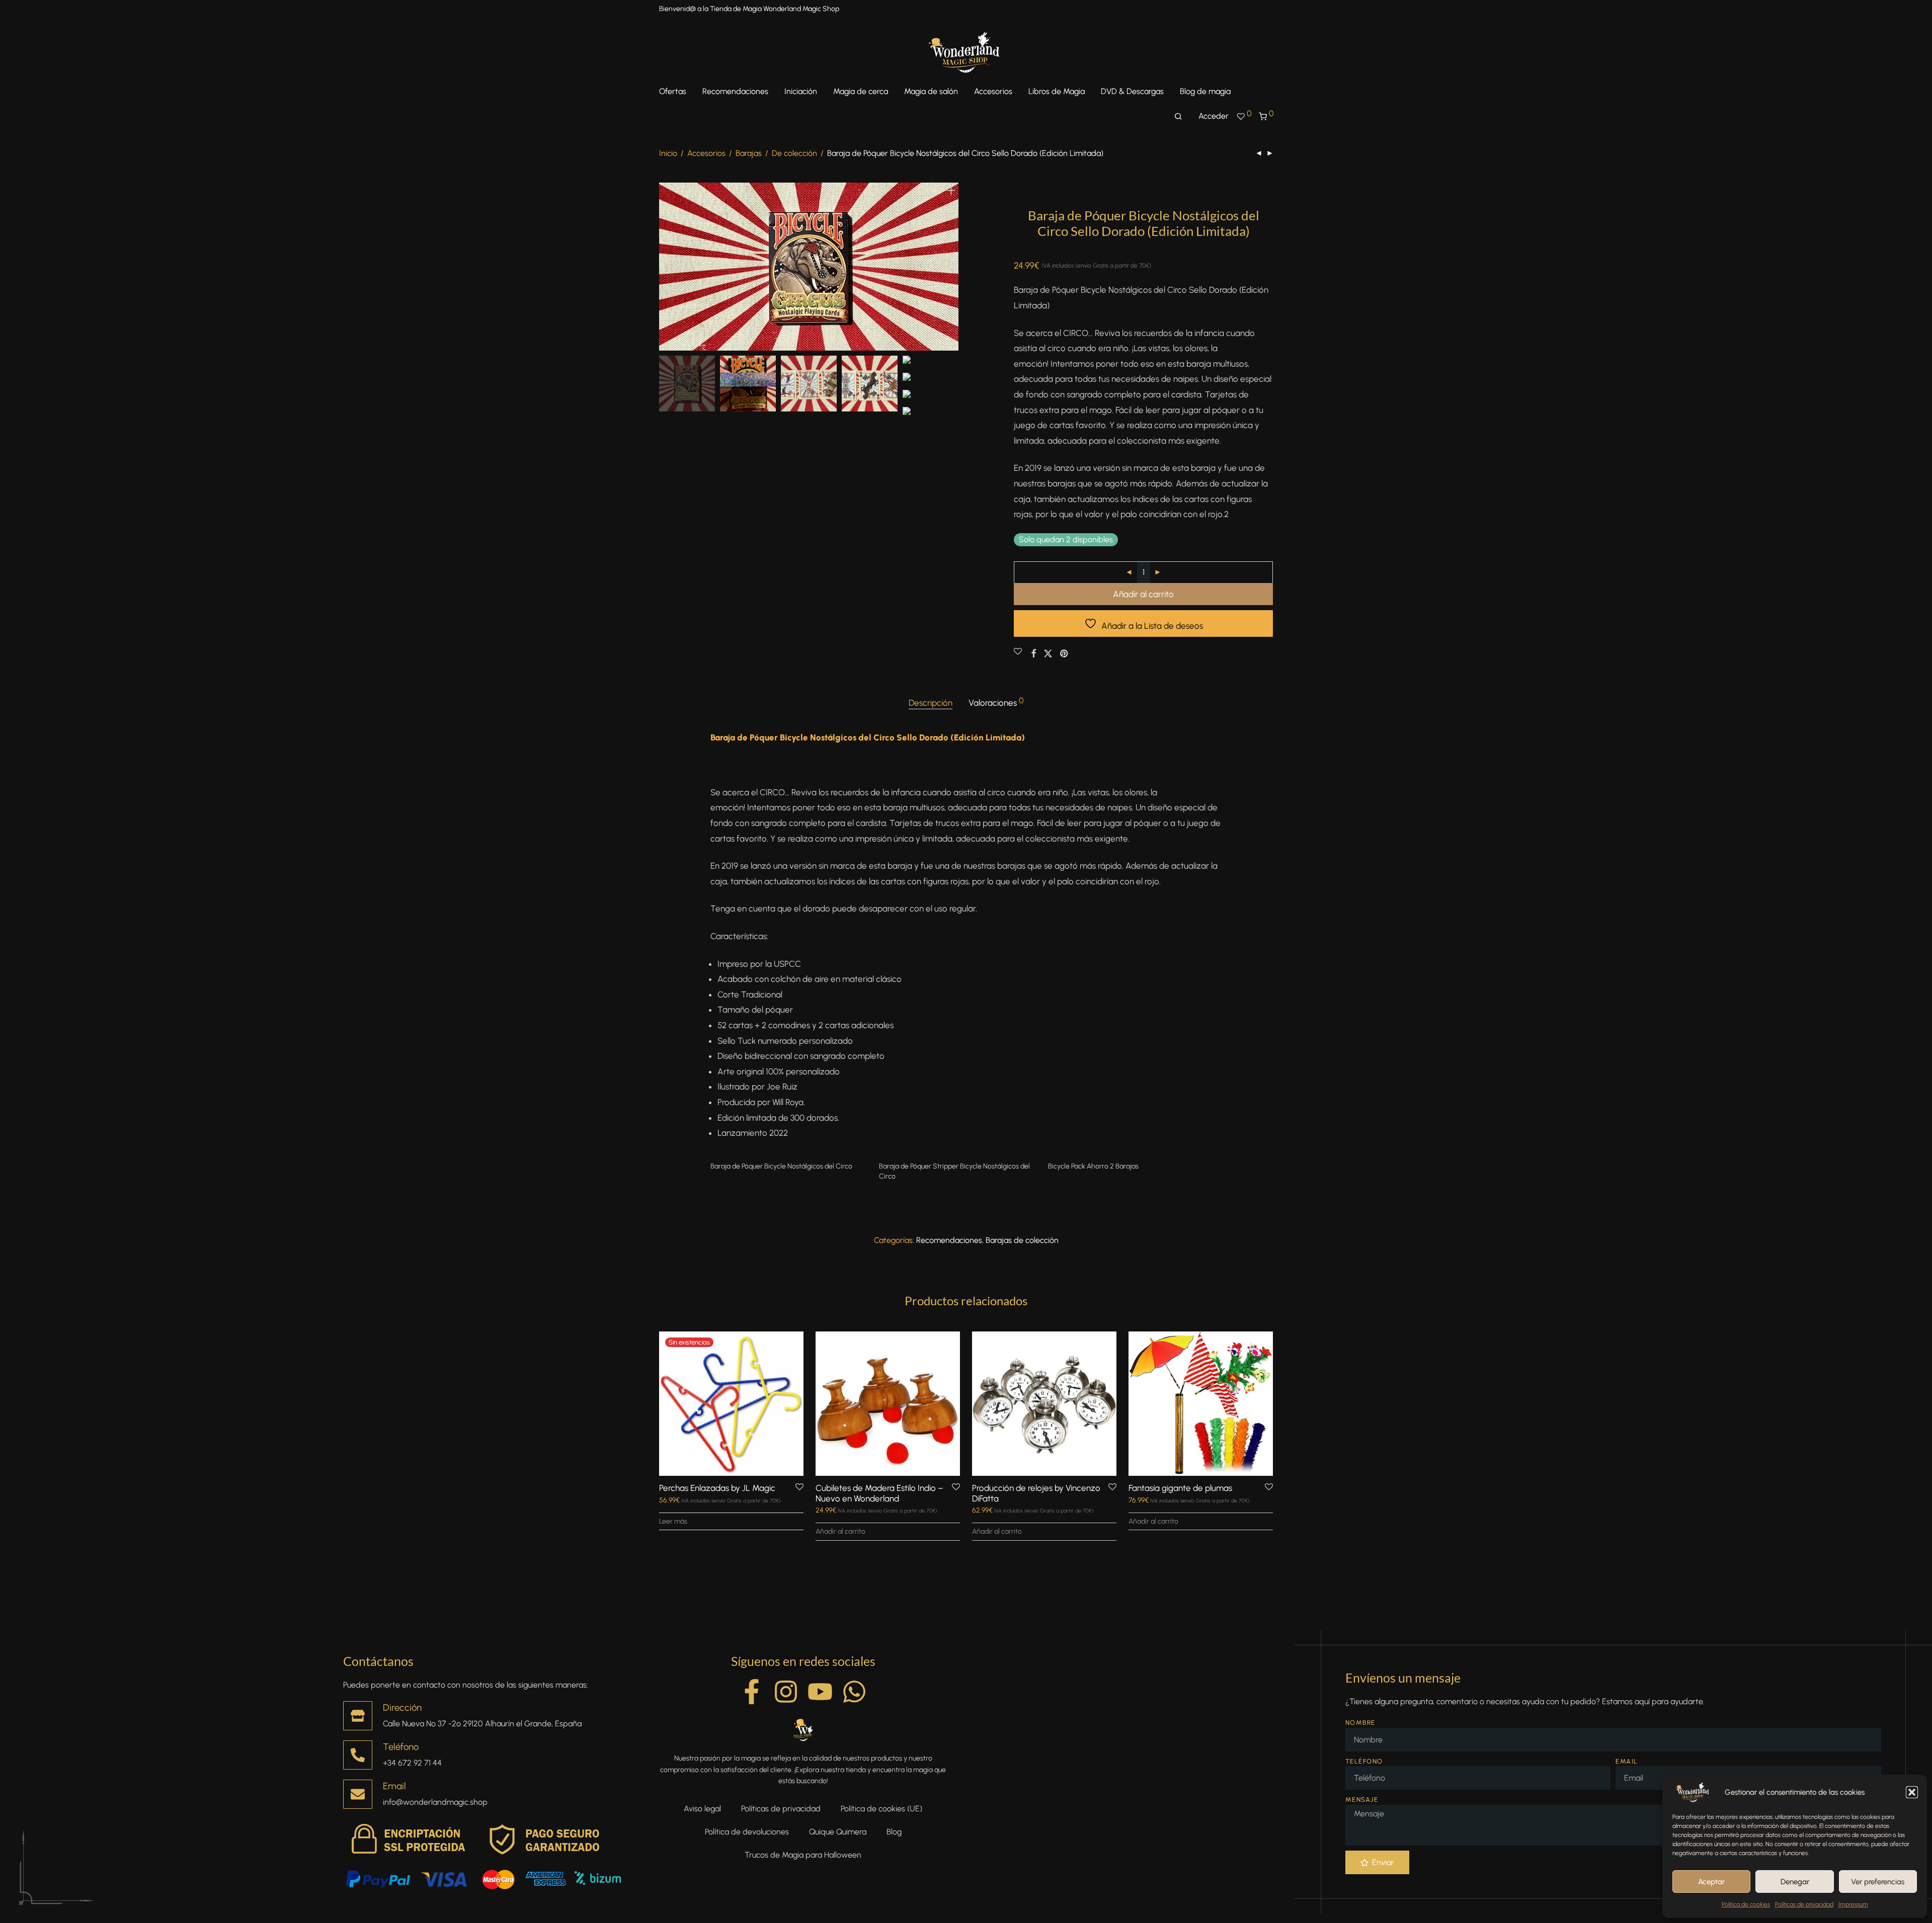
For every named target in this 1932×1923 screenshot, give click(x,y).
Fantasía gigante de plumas (1180, 1488)
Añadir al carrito (1143, 594)
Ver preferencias (1878, 1882)
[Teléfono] (358, 1755)
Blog (894, 1832)
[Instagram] (786, 1692)
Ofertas (673, 91)
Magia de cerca (861, 91)
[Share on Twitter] (1048, 654)
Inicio (668, 153)
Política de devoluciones (747, 1832)
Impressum (1853, 1904)
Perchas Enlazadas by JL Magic (717, 1488)
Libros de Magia (1057, 91)
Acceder (1214, 116)
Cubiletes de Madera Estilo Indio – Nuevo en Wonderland (879, 1493)
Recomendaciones (735, 91)
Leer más (673, 1521)
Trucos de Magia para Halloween (803, 1855)
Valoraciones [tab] (996, 702)
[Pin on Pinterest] (1065, 654)
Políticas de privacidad (1804, 1904)
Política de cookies (1746, 1904)
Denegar (1795, 1882)
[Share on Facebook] (1033, 654)
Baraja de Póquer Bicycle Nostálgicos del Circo (781, 1166)
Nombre (1360, 1723)
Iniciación (801, 91)
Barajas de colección (1022, 1240)
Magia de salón (931, 91)
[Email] (358, 1794)
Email (394, 1786)
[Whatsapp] (854, 1692)
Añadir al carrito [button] (840, 1531)
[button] (1912, 1792)
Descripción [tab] (931, 703)
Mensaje (1362, 1800)
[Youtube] (820, 1692)
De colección (794, 153)
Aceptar (1711, 1882)
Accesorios (993, 91)
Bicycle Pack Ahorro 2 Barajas (1093, 1166)
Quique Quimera (838, 1832)
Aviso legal (702, 1809)
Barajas (749, 153)
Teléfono (401, 1747)
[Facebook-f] (752, 1692)
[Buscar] (1178, 117)
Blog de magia (1205, 91)
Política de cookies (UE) (881, 1809)
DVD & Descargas (1132, 91)
